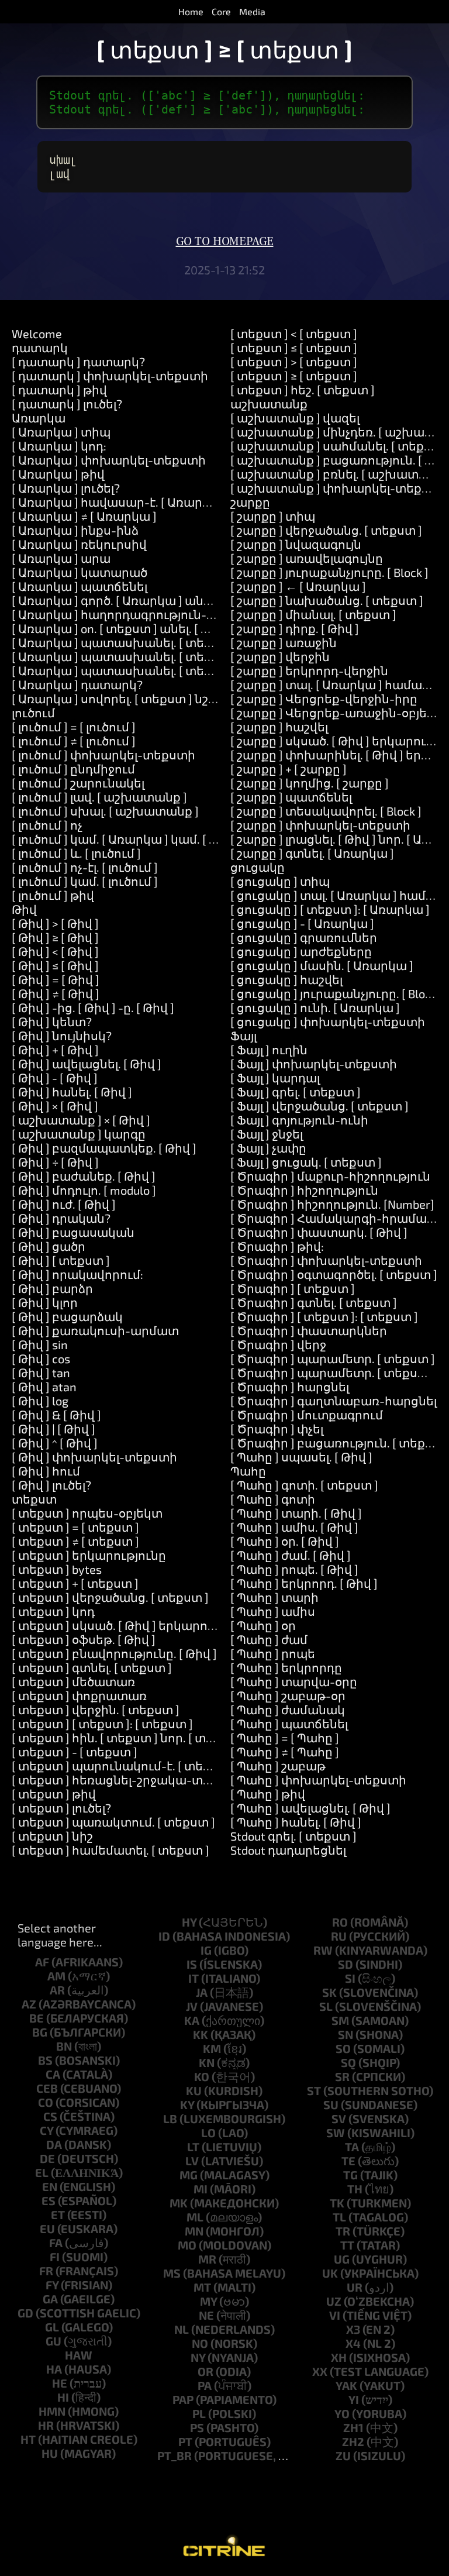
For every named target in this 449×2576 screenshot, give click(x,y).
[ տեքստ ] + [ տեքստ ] (75, 1583)
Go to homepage (225, 242)
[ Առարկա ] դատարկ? (77, 685)
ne (206, 2315)
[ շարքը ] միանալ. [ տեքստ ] (313, 614)
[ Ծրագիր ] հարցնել (290, 1387)
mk (179, 2203)
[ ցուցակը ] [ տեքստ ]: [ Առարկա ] (330, 909)
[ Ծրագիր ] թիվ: (277, 1246)
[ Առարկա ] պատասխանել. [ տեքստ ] (124, 642)
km (212, 2048)
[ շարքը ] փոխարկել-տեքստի (320, 825)
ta (352, 2147)
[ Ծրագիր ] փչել (277, 1429)
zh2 (353, 2441)
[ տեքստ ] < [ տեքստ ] (294, 333)
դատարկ (40, 348)
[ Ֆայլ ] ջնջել (267, 1134)
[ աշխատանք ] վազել (295, 418)
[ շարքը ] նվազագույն (296, 544)
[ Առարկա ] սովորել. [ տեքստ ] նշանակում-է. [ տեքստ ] (176, 699)
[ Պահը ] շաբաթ (278, 1766)
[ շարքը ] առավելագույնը (307, 558)
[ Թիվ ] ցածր (49, 1246)
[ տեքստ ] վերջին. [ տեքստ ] (96, 1710)
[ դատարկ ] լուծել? (67, 404)
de (47, 2158)
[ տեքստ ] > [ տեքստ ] (294, 362)
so (343, 2048)
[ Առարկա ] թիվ (58, 474)
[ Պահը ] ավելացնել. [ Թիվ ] (310, 1808)
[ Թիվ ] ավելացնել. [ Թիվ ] (87, 1064)
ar (57, 1990)
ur (355, 2287)
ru (339, 1936)
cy (46, 2130)
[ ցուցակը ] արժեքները (301, 951)
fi (55, 2257)
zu (343, 2455)
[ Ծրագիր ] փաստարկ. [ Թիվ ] (319, 1232)
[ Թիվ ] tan (41, 1373)
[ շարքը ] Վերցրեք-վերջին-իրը (324, 699)
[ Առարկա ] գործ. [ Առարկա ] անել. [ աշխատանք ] (160, 600)
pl (199, 2413)
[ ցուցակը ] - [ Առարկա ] (302, 923)
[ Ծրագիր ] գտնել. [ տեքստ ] (314, 1302)
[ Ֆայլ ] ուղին (269, 1050)
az (29, 2004)
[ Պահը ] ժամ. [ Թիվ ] (291, 1555)
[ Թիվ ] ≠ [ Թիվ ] (56, 993)
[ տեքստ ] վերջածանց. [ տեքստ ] (110, 1597)
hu (50, 2453)
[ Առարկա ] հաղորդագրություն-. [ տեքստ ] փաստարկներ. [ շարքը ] (216, 614)
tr (343, 2231)
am (56, 1976)
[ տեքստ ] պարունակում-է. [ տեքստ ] (124, 1766)
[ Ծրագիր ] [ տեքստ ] (293, 1288)
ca (53, 2074)
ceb (47, 2088)
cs (50, 2116)
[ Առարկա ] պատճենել (80, 586)
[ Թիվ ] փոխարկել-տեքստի (94, 1457)
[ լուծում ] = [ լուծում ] (74, 727)
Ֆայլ (244, 1036)
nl (182, 2329)
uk (330, 2273)
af (42, 1962)
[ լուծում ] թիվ (53, 895)
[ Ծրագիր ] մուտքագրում (307, 1415)
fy (52, 2285)
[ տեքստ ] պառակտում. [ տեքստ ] (113, 1822)
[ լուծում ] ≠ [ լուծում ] (74, 741)
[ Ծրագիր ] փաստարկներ (309, 1330)
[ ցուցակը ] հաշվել (286, 979)
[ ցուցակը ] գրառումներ (304, 937)
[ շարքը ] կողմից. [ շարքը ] (310, 783)
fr (46, 2271)
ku (194, 2090)
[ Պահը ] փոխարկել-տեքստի (318, 1780)
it (194, 1978)
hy (189, 1922)
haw (79, 2355)
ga (50, 2299)
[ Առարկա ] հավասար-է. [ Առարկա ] (120, 502)
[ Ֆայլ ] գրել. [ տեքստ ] (296, 1092)
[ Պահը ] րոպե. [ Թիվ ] (294, 1569)
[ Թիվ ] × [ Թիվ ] (55, 1106)
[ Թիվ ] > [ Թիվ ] (55, 923)
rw (323, 1950)
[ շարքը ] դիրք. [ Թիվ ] (295, 628)
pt (185, 2441)
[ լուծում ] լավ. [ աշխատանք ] (99, 797)
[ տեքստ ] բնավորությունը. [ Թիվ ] (114, 1653)
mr (207, 2259)
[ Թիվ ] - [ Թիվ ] (55, 1078)
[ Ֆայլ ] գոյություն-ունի (299, 1120)
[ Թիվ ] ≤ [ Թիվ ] (55, 965)
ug (342, 2259)
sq (348, 2062)
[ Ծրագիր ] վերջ (278, 1344)
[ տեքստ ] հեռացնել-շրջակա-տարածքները (145, 1780)
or (205, 2371)
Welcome (37, 333)
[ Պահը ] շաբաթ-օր (288, 1695)
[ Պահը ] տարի (274, 1597)
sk (329, 1992)
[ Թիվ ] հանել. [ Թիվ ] (72, 1092)
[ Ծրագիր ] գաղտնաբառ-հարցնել (334, 1401)
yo (342, 2413)
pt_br (175, 2455)
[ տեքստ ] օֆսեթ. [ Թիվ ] (84, 1639)
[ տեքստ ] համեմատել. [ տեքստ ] (110, 1850)
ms (172, 2273)
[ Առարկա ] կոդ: (59, 446)
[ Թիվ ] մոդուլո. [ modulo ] (84, 1190)
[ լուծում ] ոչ (47, 825)
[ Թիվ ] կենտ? (52, 1022)
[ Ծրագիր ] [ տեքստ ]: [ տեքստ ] (324, 1316)
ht (28, 2439)
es (49, 2200)
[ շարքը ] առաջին (284, 642)
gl (52, 2327)
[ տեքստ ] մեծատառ (73, 1681)
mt (202, 2287)
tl (339, 2217)
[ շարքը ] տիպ (273, 516)
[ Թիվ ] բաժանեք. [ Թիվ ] (84, 1176)
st (314, 2090)
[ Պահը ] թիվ (268, 1794)
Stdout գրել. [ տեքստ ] (293, 1836)
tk (337, 2203)
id (164, 1936)
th (355, 2189)
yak (346, 2385)
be (37, 2018)
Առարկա (39, 418)
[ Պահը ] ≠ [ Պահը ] (285, 1752)
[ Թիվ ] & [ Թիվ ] (56, 1415)
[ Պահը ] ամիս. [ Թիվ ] (294, 1527)
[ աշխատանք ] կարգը (79, 1134)
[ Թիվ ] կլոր (45, 1302)
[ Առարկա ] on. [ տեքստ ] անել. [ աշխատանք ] (148, 628)
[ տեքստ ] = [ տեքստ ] (75, 1527)
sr (342, 2076)
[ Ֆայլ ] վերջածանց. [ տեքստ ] (320, 1106)
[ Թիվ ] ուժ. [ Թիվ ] (64, 1204)
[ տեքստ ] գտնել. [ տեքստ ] (92, 1667)
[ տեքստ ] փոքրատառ (79, 1695)
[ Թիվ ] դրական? (61, 1218)
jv (192, 2006)
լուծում (33, 713)
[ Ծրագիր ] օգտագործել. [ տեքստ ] (334, 1274)
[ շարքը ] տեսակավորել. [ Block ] (326, 811)
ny (198, 2357)
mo (187, 2245)
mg (189, 2175)
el (42, 2172)
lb (170, 2118)
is (192, 1964)
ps (197, 2427)
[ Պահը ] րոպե (273, 1653)
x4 (353, 2343)
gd (25, 2313)
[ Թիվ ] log (40, 1401)
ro (340, 1922)
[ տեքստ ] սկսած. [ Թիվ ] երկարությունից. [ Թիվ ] (158, 1625)
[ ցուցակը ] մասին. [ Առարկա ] (322, 965)
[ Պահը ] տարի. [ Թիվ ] (296, 1513)
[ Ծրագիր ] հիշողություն (304, 1190)
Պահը (248, 1471)
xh (339, 2357)
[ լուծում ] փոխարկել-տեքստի (103, 755)
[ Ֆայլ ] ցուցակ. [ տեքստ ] (306, 1162)
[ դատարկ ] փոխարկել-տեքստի (110, 376)
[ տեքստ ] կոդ (53, 1611)
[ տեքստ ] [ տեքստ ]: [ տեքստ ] (102, 1724)
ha (54, 2369)
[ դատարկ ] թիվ (59, 390)
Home (191, 11)
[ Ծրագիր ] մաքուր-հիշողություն (330, 1176)
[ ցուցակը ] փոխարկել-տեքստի (328, 1022)
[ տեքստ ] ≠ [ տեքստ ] (75, 1541)
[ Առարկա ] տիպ (61, 432)
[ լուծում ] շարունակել (78, 783)
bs (45, 2060)
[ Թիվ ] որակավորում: (77, 1274)
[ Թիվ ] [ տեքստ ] (61, 1260)
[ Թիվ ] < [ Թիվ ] (55, 951)
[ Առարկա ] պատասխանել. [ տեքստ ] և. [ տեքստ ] (162, 656)
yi (354, 2399)
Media (252, 11)
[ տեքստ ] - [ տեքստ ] (75, 1752)
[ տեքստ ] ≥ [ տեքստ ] (294, 376)
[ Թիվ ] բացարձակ (67, 1316)
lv (192, 2161)
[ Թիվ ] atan (44, 1387)
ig (206, 1950)
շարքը (250, 502)
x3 (353, 2329)
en (50, 2186)
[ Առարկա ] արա (61, 558)
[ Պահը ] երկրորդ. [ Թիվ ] (304, 1583)
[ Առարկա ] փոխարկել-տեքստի (109, 460)
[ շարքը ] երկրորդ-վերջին (309, 670)
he (60, 2383)
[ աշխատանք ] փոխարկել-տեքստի (339, 488)
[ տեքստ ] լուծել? (61, 1808)
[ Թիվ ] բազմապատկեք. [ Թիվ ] (104, 1148)
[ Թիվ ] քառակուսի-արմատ (95, 1330)
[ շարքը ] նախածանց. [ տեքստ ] (327, 600)
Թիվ (24, 909)
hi (63, 2397)
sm (340, 2020)
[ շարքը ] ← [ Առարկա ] (298, 586)
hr (46, 2425)
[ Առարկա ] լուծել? (66, 488)
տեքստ (34, 1499)
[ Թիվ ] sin (40, 1344)
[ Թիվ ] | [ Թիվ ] (53, 1429)
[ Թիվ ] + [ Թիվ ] (55, 1050)
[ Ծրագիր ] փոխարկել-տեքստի (326, 1260)
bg (40, 2032)
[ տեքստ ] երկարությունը (89, 1555)
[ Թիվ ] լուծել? (51, 1485)
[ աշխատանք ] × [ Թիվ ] (81, 1120)
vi (335, 2315)
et (58, 2214)
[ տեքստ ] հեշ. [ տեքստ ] (303, 390)
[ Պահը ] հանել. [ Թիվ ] (296, 1822)
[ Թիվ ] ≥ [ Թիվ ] (55, 937)
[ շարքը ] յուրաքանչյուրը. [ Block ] (329, 572)
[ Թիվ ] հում (46, 1471)
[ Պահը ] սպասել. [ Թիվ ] (301, 1457)
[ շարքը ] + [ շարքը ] (289, 769)
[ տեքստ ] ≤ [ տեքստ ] (294, 348)
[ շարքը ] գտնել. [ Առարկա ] (312, 853)
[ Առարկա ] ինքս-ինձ (75, 530)
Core (221, 11)
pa (205, 2385)
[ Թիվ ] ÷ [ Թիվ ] (55, 1162)
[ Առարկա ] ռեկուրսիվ (79, 544)
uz (334, 2301)
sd (346, 1964)
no (200, 2343)
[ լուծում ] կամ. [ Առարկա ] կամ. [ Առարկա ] (140, 839)
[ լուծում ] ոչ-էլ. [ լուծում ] (85, 867)
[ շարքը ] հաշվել (279, 727)
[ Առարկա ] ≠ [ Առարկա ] (84, 516)
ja (202, 1992)
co (46, 2102)
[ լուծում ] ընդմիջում (73, 769)
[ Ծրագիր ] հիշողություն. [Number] (332, 1204)
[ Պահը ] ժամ (269, 1639)
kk (201, 2034)
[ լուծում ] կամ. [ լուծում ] (85, 881)
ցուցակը (258, 867)
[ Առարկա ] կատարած (80, 572)
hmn (52, 2411)
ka (192, 2020)
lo (208, 2133)
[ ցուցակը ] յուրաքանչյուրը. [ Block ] (337, 993)
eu (47, 2228)
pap (183, 2399)
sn (346, 2034)
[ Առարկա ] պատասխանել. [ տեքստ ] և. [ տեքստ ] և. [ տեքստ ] (199, 670)
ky (187, 2104)
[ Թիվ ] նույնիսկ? (62, 1036)
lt (193, 2147)
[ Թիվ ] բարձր (52, 1288)
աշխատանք (269, 404)
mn (194, 2231)
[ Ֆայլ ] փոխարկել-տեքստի (314, 1064)
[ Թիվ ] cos (41, 1358)
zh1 (353, 2427)
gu (53, 2341)
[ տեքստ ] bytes (57, 1569)
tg (350, 2175)
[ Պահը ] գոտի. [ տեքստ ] (304, 1485)
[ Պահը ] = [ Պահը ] (285, 1738)
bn (64, 2046)
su (331, 2104)
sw (336, 2133)
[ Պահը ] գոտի (273, 1499)
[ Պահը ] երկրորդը (286, 1667)
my (208, 2301)
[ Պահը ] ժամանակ (288, 1710)
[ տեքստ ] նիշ (52, 1836)
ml (195, 2217)
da (54, 2144)
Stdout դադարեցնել (288, 1850)
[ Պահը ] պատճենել (289, 1724)
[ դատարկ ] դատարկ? (78, 362)
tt (347, 2245)
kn (207, 2062)
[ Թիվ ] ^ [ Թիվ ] (55, 1443)
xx (320, 2371)
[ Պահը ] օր (263, 1625)
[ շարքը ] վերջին (280, 656)
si (350, 1978)
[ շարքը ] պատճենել (291, 797)
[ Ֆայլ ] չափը (268, 1148)
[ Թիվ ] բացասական (73, 1232)
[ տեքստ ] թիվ (54, 1794)
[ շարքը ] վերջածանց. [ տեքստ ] (326, 530)
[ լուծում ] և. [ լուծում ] (76, 853)
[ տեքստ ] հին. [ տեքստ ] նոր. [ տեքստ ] (129, 1738)
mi (201, 2189)
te (348, 2161)
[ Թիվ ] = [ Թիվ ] (56, 979)
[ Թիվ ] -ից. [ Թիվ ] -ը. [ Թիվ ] (93, 1007)
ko (202, 2076)
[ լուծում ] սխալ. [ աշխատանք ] (105, 811)
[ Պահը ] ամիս (273, 1611)
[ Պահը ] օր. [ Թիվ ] (285, 1541)
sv (339, 2118)
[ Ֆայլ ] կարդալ (275, 1078)
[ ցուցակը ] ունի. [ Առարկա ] (315, 1007)
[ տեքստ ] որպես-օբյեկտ (87, 1513)
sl (326, 2006)
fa (56, 2243)
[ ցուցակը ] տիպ (280, 881)
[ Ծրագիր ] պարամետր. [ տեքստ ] (333, 1358)
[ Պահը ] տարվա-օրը (294, 1681)
